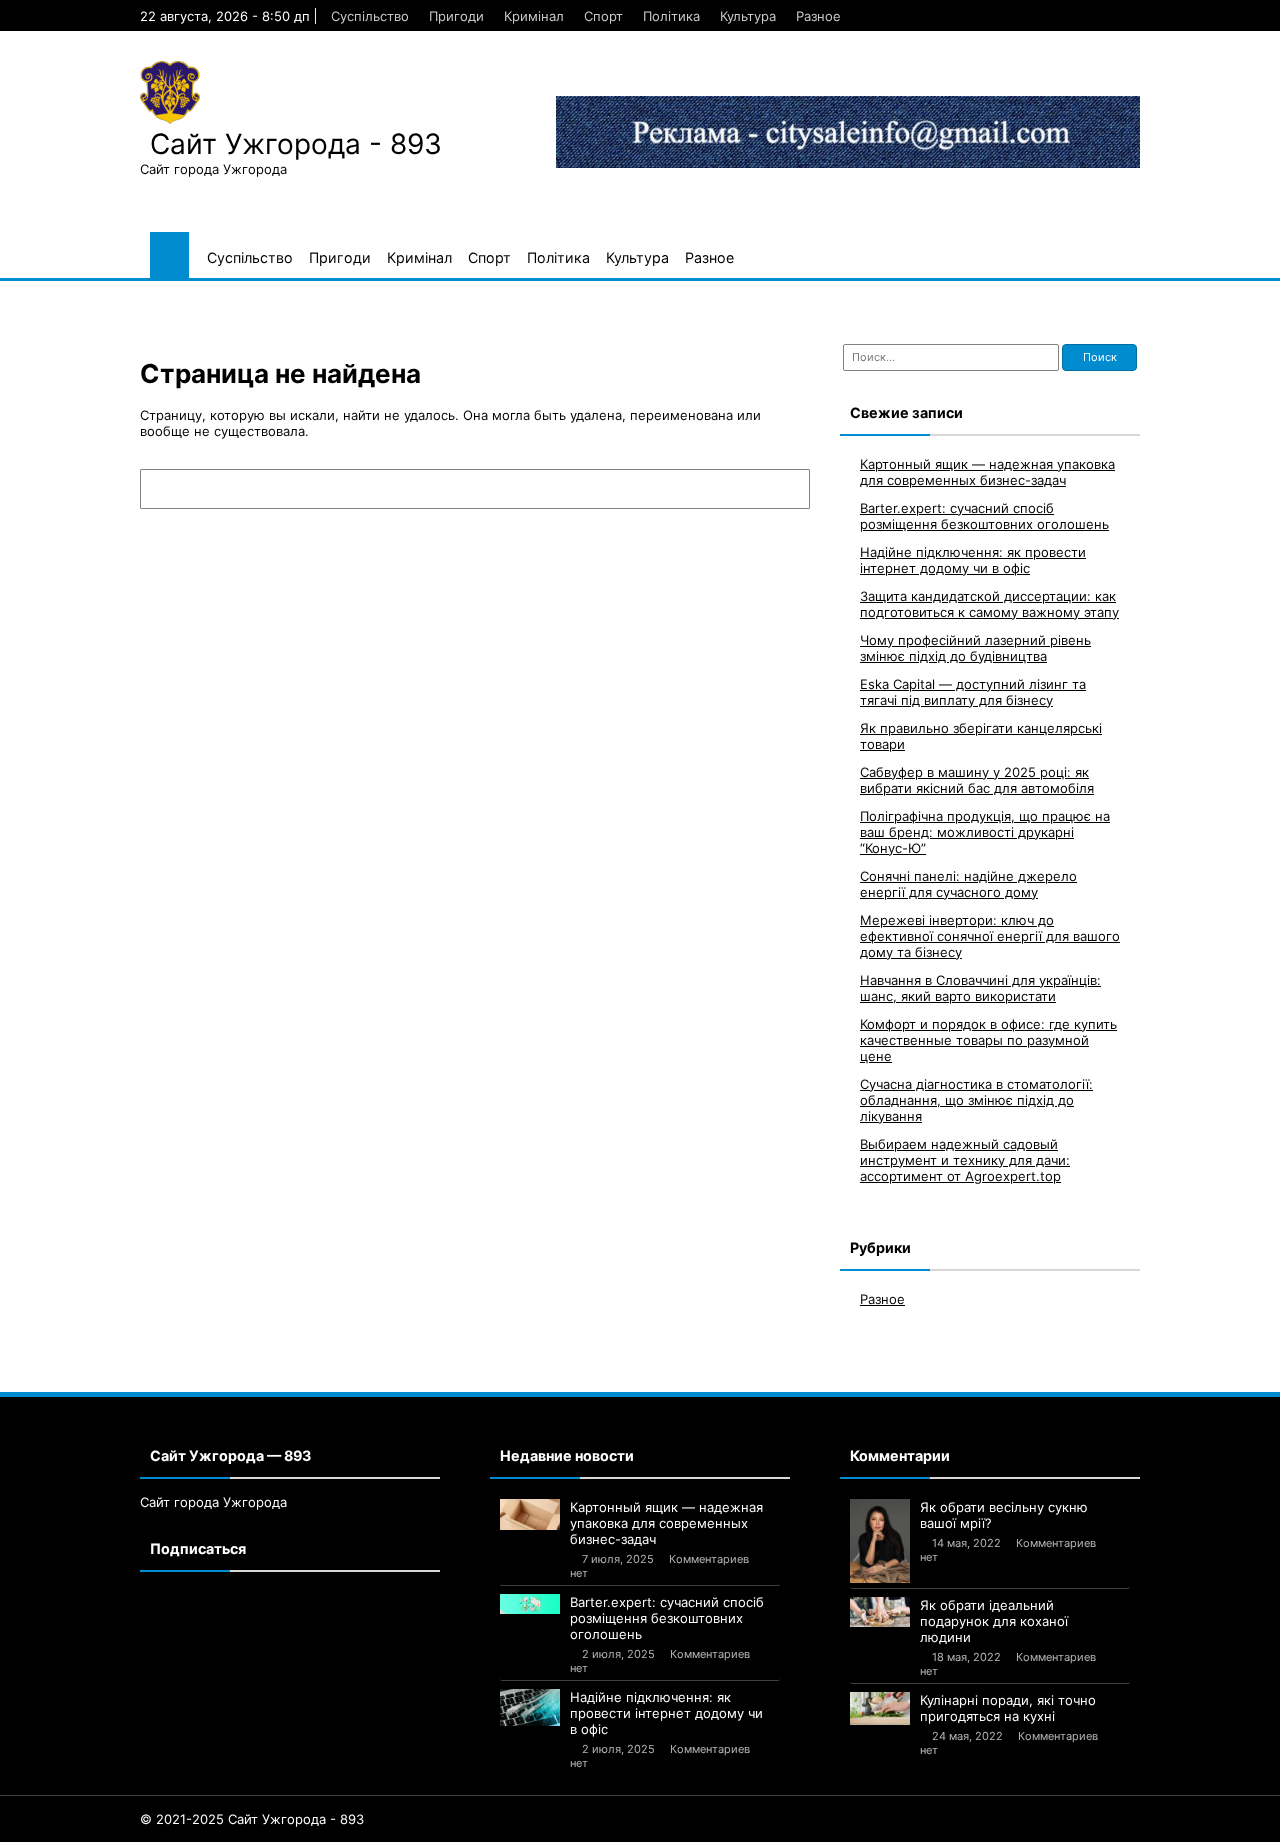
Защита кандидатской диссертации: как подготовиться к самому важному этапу (989, 604)
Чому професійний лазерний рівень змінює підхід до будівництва (975, 648)
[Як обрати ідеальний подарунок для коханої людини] (880, 1612)
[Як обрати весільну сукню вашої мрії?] (880, 1541)
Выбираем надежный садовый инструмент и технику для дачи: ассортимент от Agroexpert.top (965, 1160)
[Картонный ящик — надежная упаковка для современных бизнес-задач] (530, 1515)
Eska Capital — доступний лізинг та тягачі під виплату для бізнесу (973, 692)
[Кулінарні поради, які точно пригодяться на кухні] (880, 1709)
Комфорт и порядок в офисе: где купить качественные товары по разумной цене (988, 1040)
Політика (671, 16)
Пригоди (456, 16)
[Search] (785, 489)
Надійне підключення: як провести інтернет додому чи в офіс (973, 560)
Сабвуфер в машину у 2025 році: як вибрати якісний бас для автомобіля (977, 780)
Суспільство (370, 16)
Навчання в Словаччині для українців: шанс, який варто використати (980, 988)
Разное (818, 16)
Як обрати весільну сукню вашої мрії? (1004, 1515)
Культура (748, 16)
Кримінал (534, 16)
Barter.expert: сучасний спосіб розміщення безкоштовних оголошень (984, 516)
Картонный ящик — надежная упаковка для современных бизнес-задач (987, 472)
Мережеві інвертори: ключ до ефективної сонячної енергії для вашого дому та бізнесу (990, 936)
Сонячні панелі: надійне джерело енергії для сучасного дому (968, 884)
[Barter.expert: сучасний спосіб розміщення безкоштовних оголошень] (530, 1604)
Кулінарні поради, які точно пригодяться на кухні (1008, 1708)
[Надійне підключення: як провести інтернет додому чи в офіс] (530, 1707)
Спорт (603, 16)
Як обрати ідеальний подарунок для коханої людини (994, 1621)
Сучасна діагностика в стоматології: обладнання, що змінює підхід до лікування (976, 1100)
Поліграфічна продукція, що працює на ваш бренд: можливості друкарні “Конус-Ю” (985, 832)
